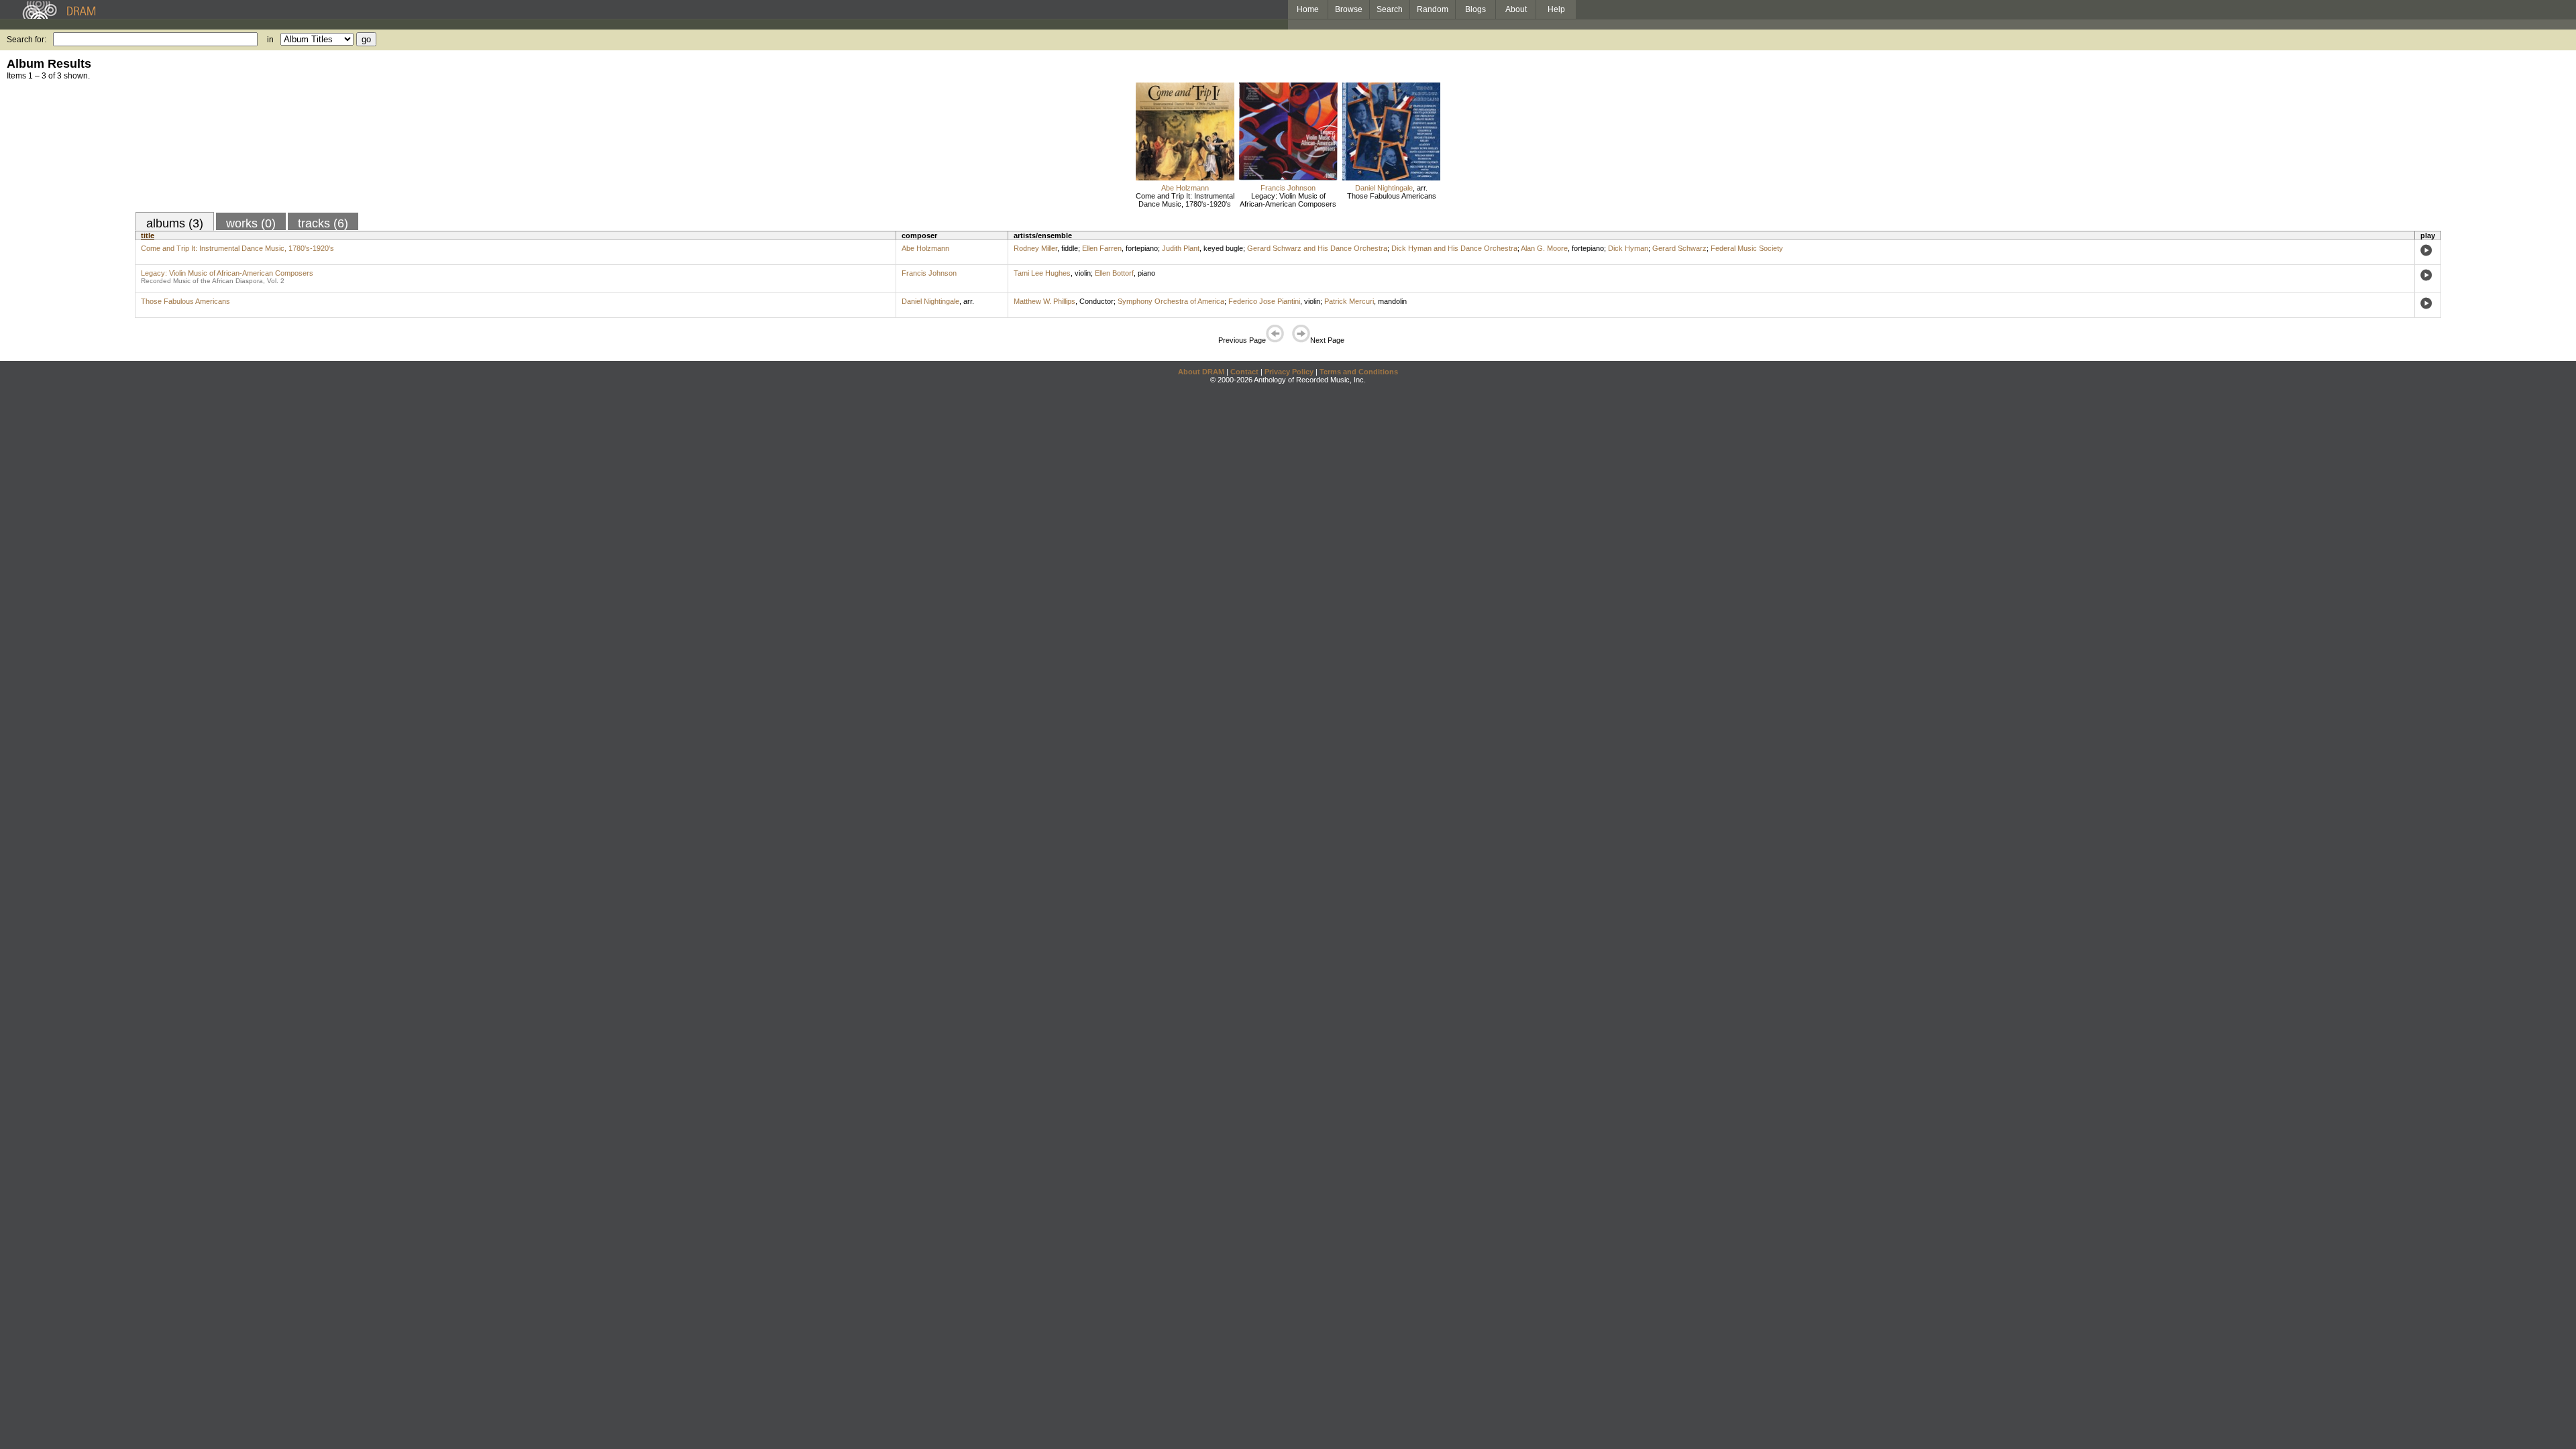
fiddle (1070, 248)
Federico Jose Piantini (1264, 301)
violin (1083, 273)
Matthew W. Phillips (1044, 301)
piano (1146, 273)
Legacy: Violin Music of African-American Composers (1288, 200)
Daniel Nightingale (1384, 188)
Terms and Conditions (1359, 372)
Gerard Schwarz (1679, 248)
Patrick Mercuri (1349, 301)
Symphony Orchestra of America (1171, 301)
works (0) (251, 223)
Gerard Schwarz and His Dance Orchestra (1317, 248)
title (148, 235)
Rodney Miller (1035, 248)
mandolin (1392, 301)
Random (1433, 9)
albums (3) (175, 223)
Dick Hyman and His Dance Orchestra (1454, 248)
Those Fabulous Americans (1392, 196)
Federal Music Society (1747, 248)
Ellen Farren (1102, 248)
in (270, 40)
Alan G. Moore (1544, 248)
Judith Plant (1181, 248)
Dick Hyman (1628, 248)
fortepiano (1142, 248)
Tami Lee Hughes (1042, 273)
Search (1390, 9)
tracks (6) (323, 223)
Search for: (26, 40)
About (1516, 9)
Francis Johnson (1288, 188)
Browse (1349, 9)
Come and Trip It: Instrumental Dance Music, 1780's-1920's (1185, 200)
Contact (1244, 372)
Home (1308, 9)
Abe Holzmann (1185, 188)
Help (1556, 9)
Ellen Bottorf (1114, 273)
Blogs (1475, 9)
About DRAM (1201, 372)
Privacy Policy (1289, 372)
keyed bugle (1223, 248)
